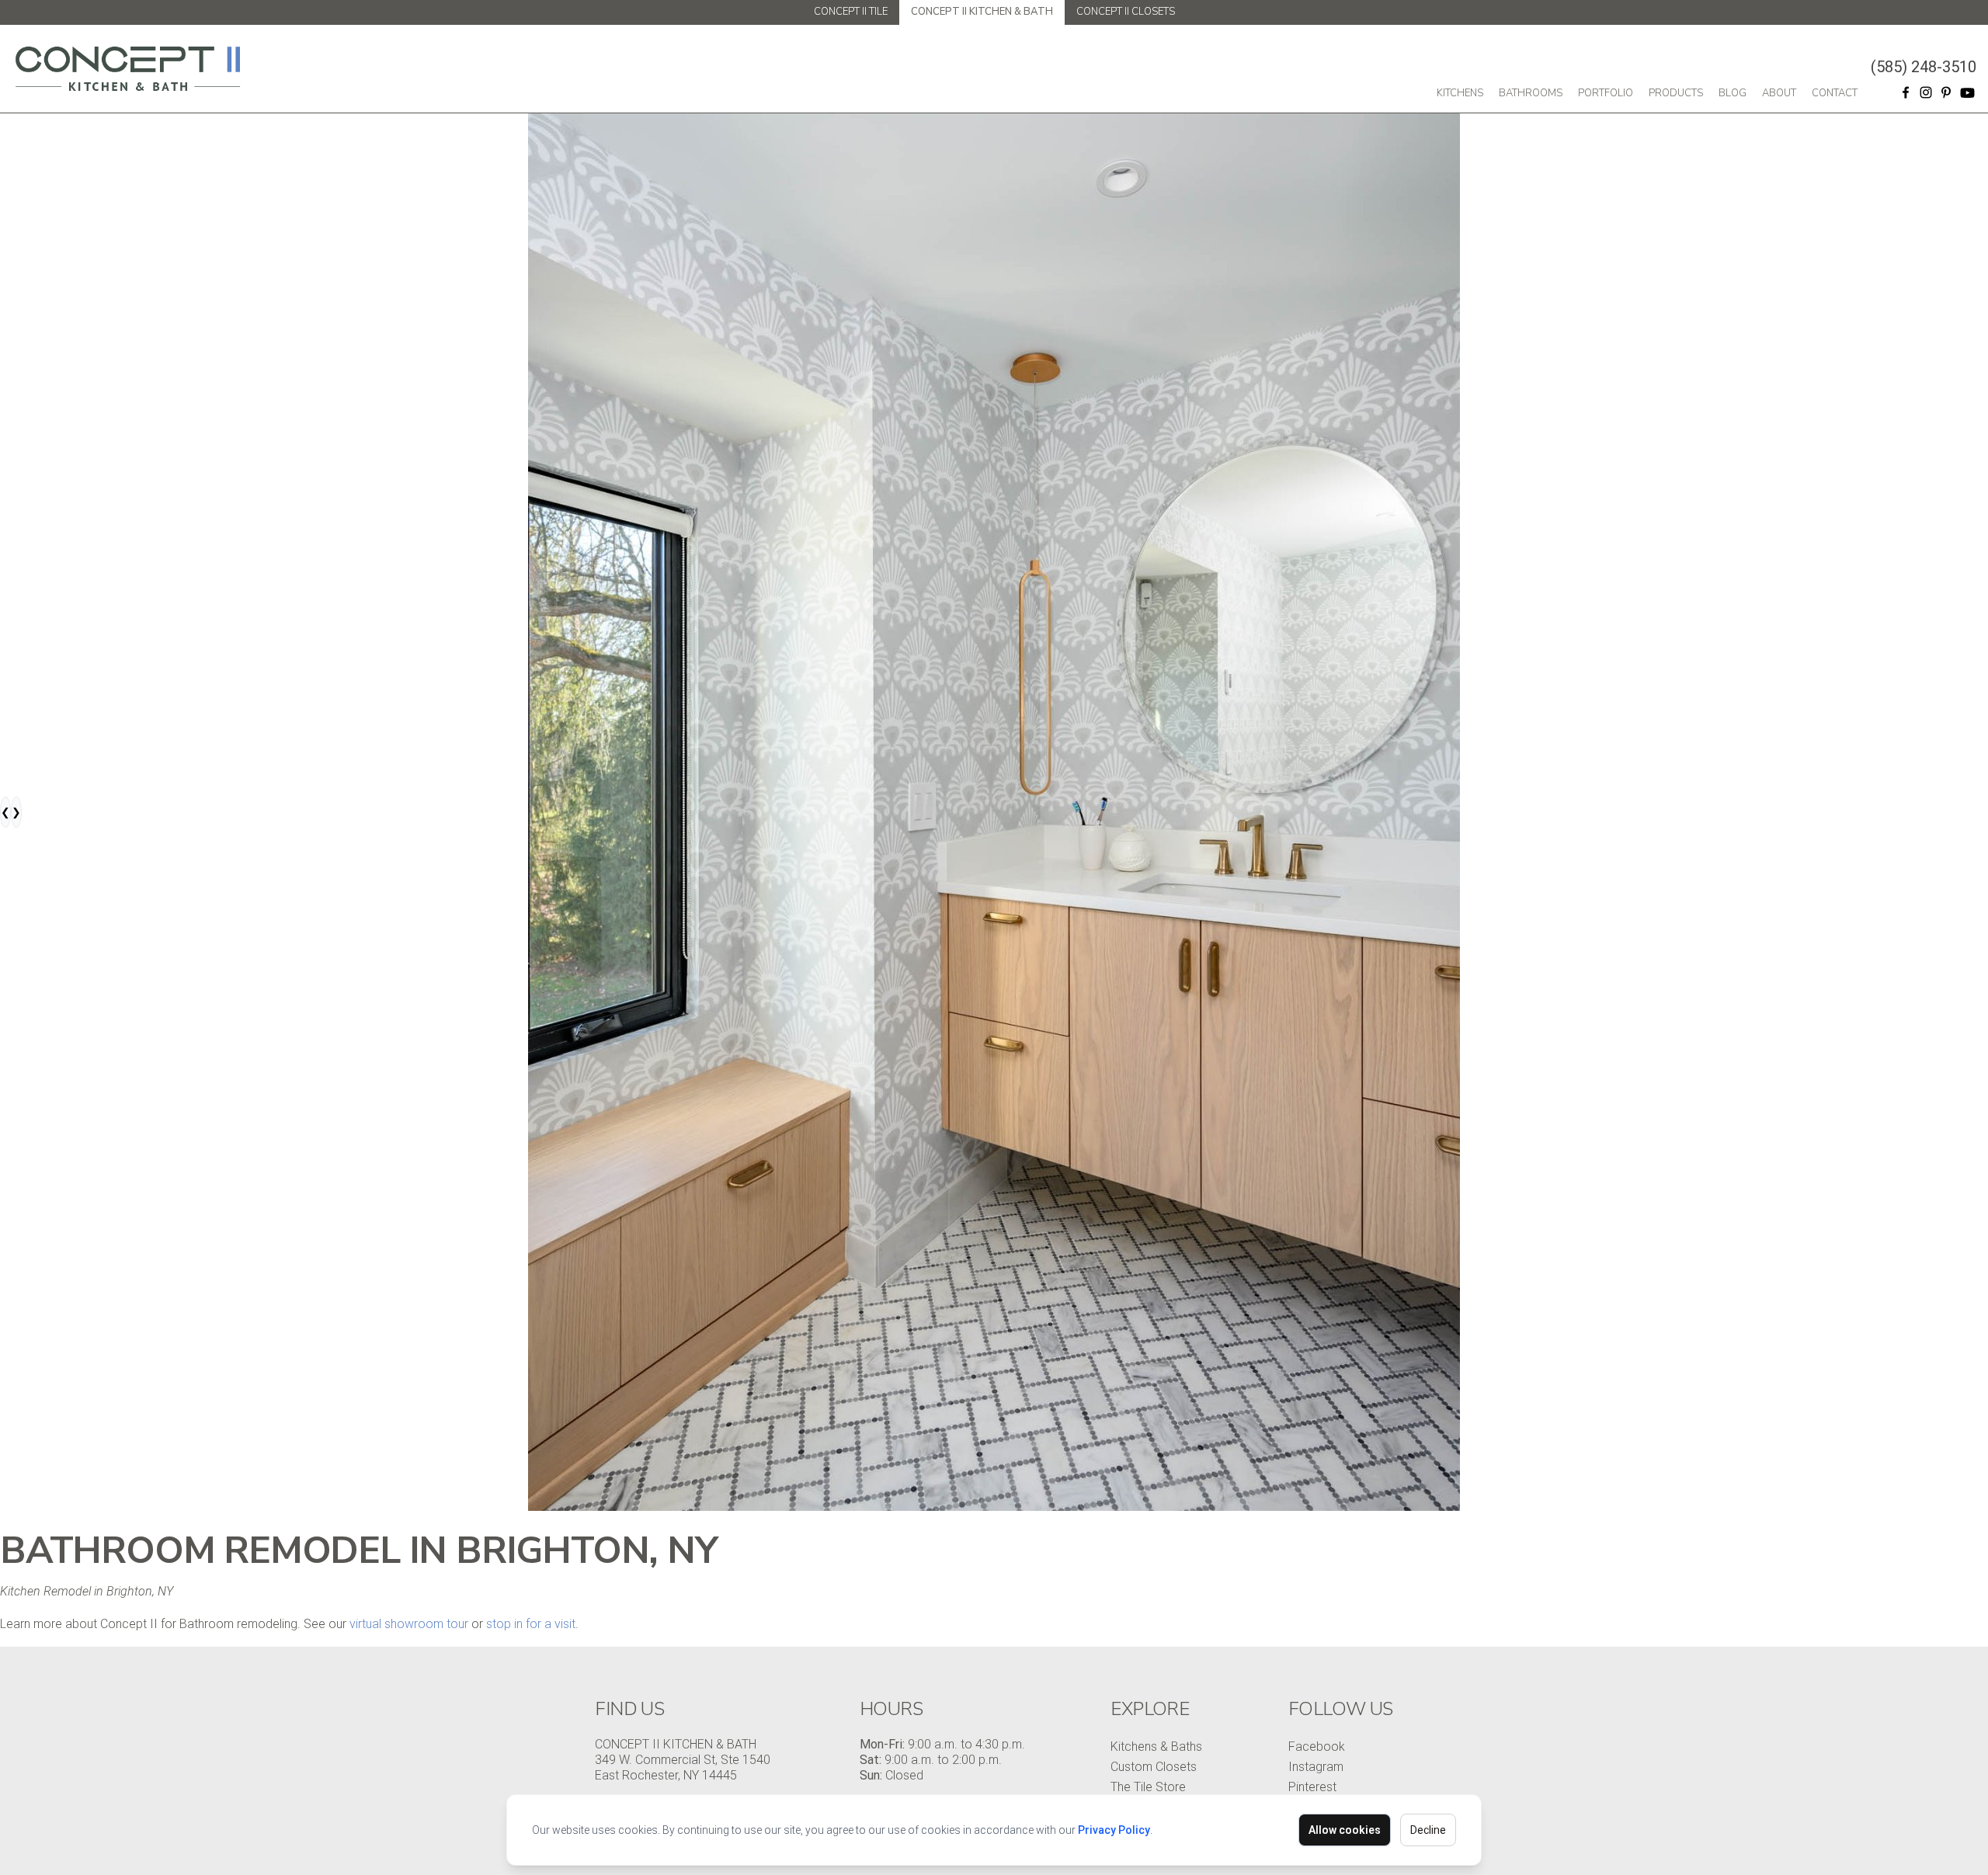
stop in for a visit (531, 1624)
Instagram (1316, 1767)
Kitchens (1460, 93)
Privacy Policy (1114, 1830)
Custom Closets (1154, 1767)
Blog (1733, 93)
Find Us (629, 1709)
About (1779, 93)
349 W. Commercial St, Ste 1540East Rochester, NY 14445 (683, 1767)
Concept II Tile (851, 12)
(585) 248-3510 (1924, 67)
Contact (1835, 93)
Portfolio (1606, 93)
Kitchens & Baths (1156, 1747)
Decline (1428, 1830)
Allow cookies (1345, 1830)
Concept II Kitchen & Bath (982, 12)
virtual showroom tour (409, 1624)
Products (1676, 93)
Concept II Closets (1126, 12)
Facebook (1317, 1747)
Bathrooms (1531, 93)
